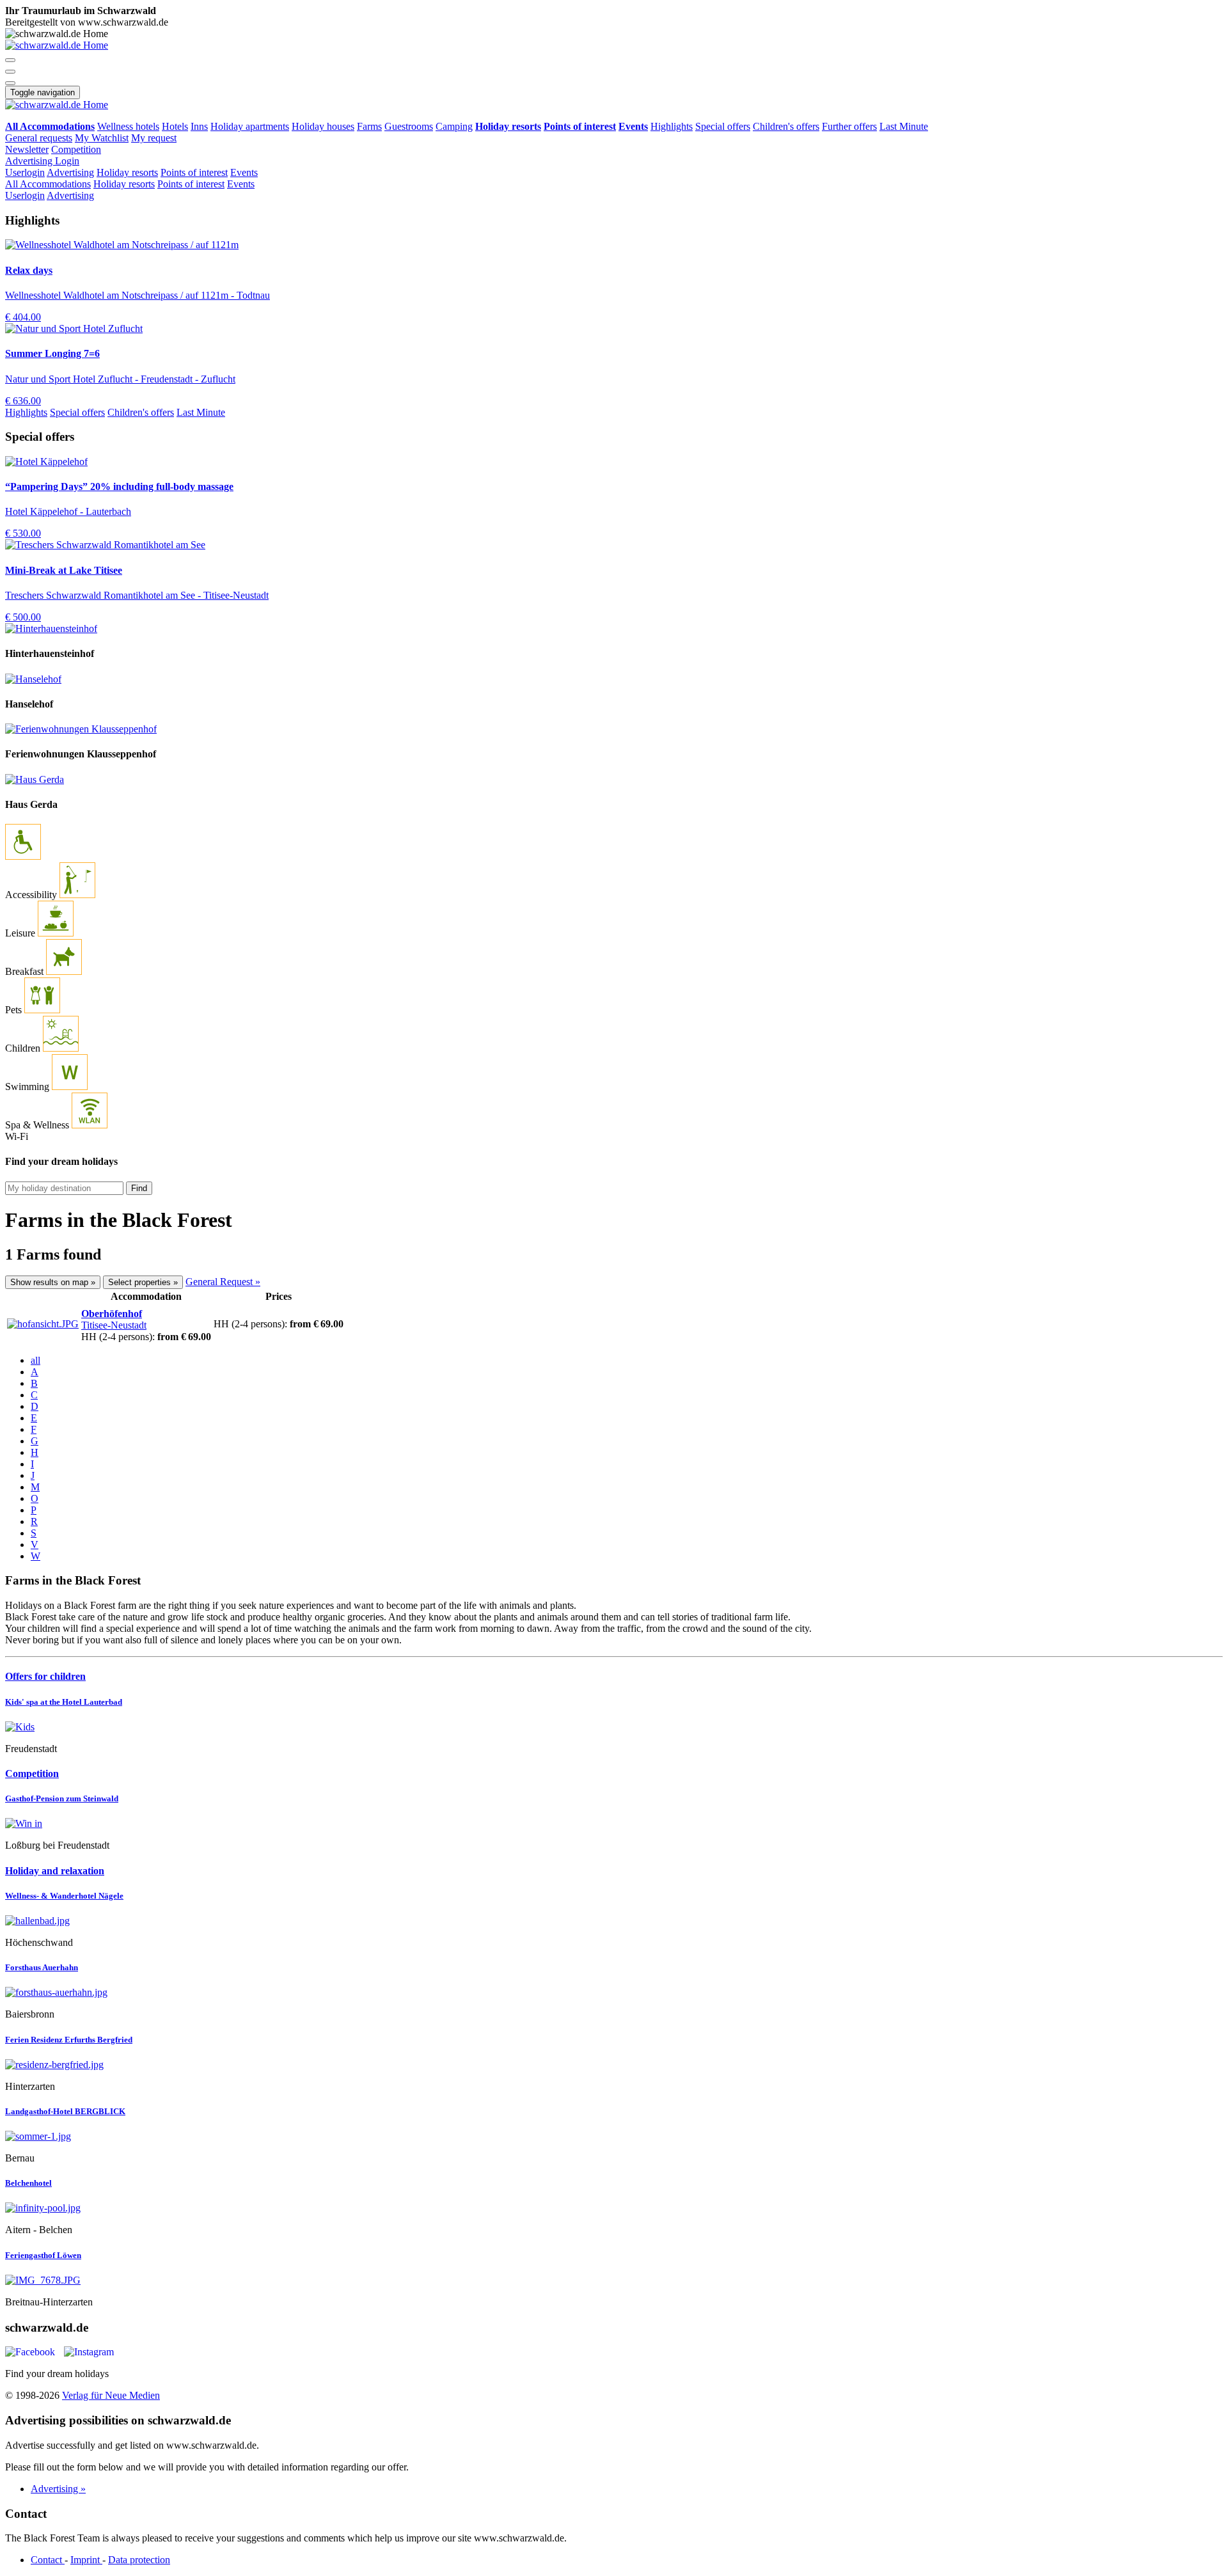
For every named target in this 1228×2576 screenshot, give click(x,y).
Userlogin (25, 172)
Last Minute (904, 126)
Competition (76, 149)
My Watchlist (102, 138)
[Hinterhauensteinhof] (51, 628)
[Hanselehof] (33, 679)
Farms (369, 126)
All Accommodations (48, 184)
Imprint (86, 2560)
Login (67, 161)
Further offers (849, 126)
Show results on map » (53, 1282)
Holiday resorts (127, 172)
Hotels (175, 126)
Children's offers (786, 126)
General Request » (223, 1282)
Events (244, 172)
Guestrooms (409, 126)
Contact (48, 2560)
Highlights (672, 126)
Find (139, 1188)
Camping (454, 126)
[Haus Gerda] (35, 779)
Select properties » (143, 1282)
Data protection (139, 2560)
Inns (199, 126)
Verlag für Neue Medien (111, 2395)
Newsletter (27, 149)
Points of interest (194, 172)
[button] (10, 60)
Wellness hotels (128, 126)
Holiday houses (323, 126)
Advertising (30, 161)
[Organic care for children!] (614, 1727)
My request (154, 138)
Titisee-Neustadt (114, 1325)
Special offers (723, 126)
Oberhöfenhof (112, 1314)
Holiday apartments (250, 126)
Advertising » (58, 2489)
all (35, 1360)
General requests (39, 138)
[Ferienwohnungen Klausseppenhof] (81, 729)
